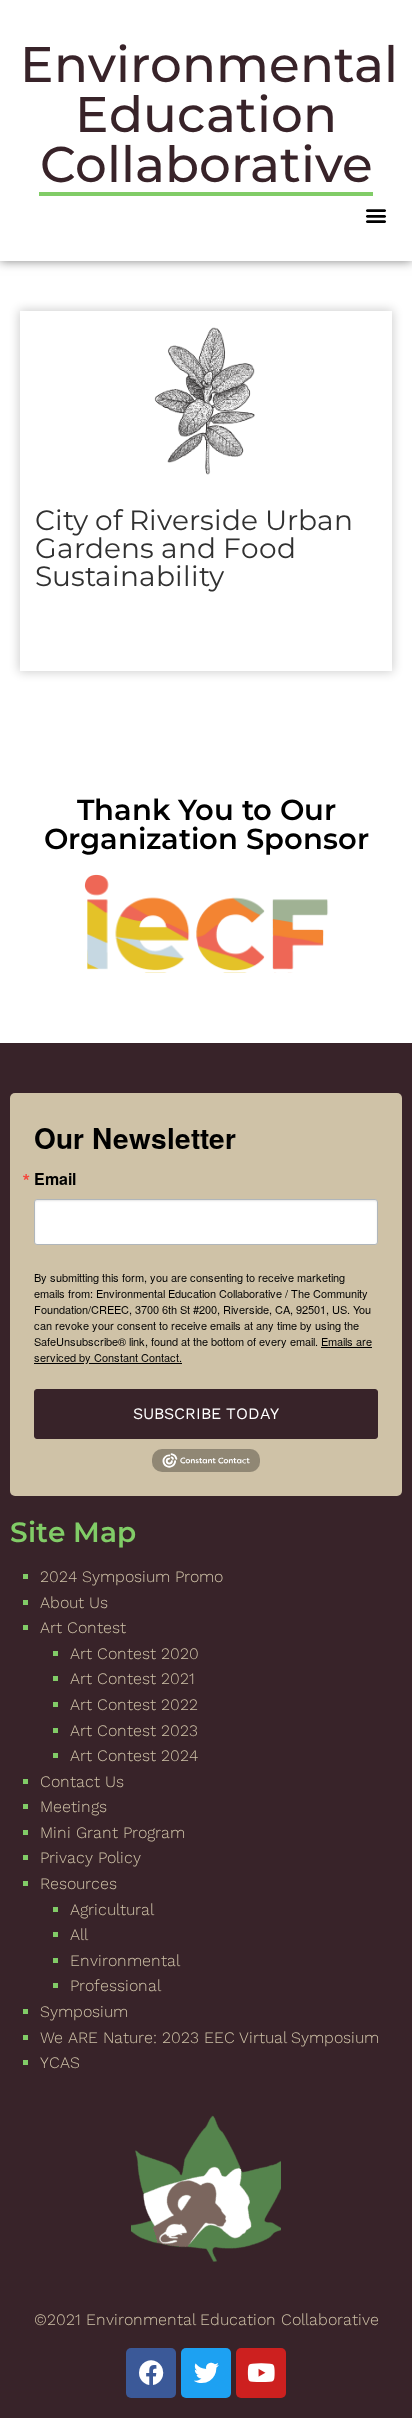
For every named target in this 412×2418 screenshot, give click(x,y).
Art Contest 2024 (134, 1755)
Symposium (84, 2011)
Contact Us (82, 1781)
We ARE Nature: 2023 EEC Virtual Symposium (209, 2037)
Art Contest (83, 1627)
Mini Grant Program (112, 1832)
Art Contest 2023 (134, 1730)
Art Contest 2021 (132, 1678)
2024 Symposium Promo (131, 1576)
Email (55, 1179)
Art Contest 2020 (134, 1653)
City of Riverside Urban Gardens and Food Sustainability (194, 548)
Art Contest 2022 (134, 1704)
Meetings (73, 1806)
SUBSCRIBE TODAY (206, 1413)
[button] (375, 214)
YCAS (60, 2062)
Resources (78, 1883)
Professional (115, 1985)
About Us (74, 1602)
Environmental (125, 1960)
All (79, 1934)
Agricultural (112, 1909)
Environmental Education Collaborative (209, 114)
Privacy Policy (90, 1857)
